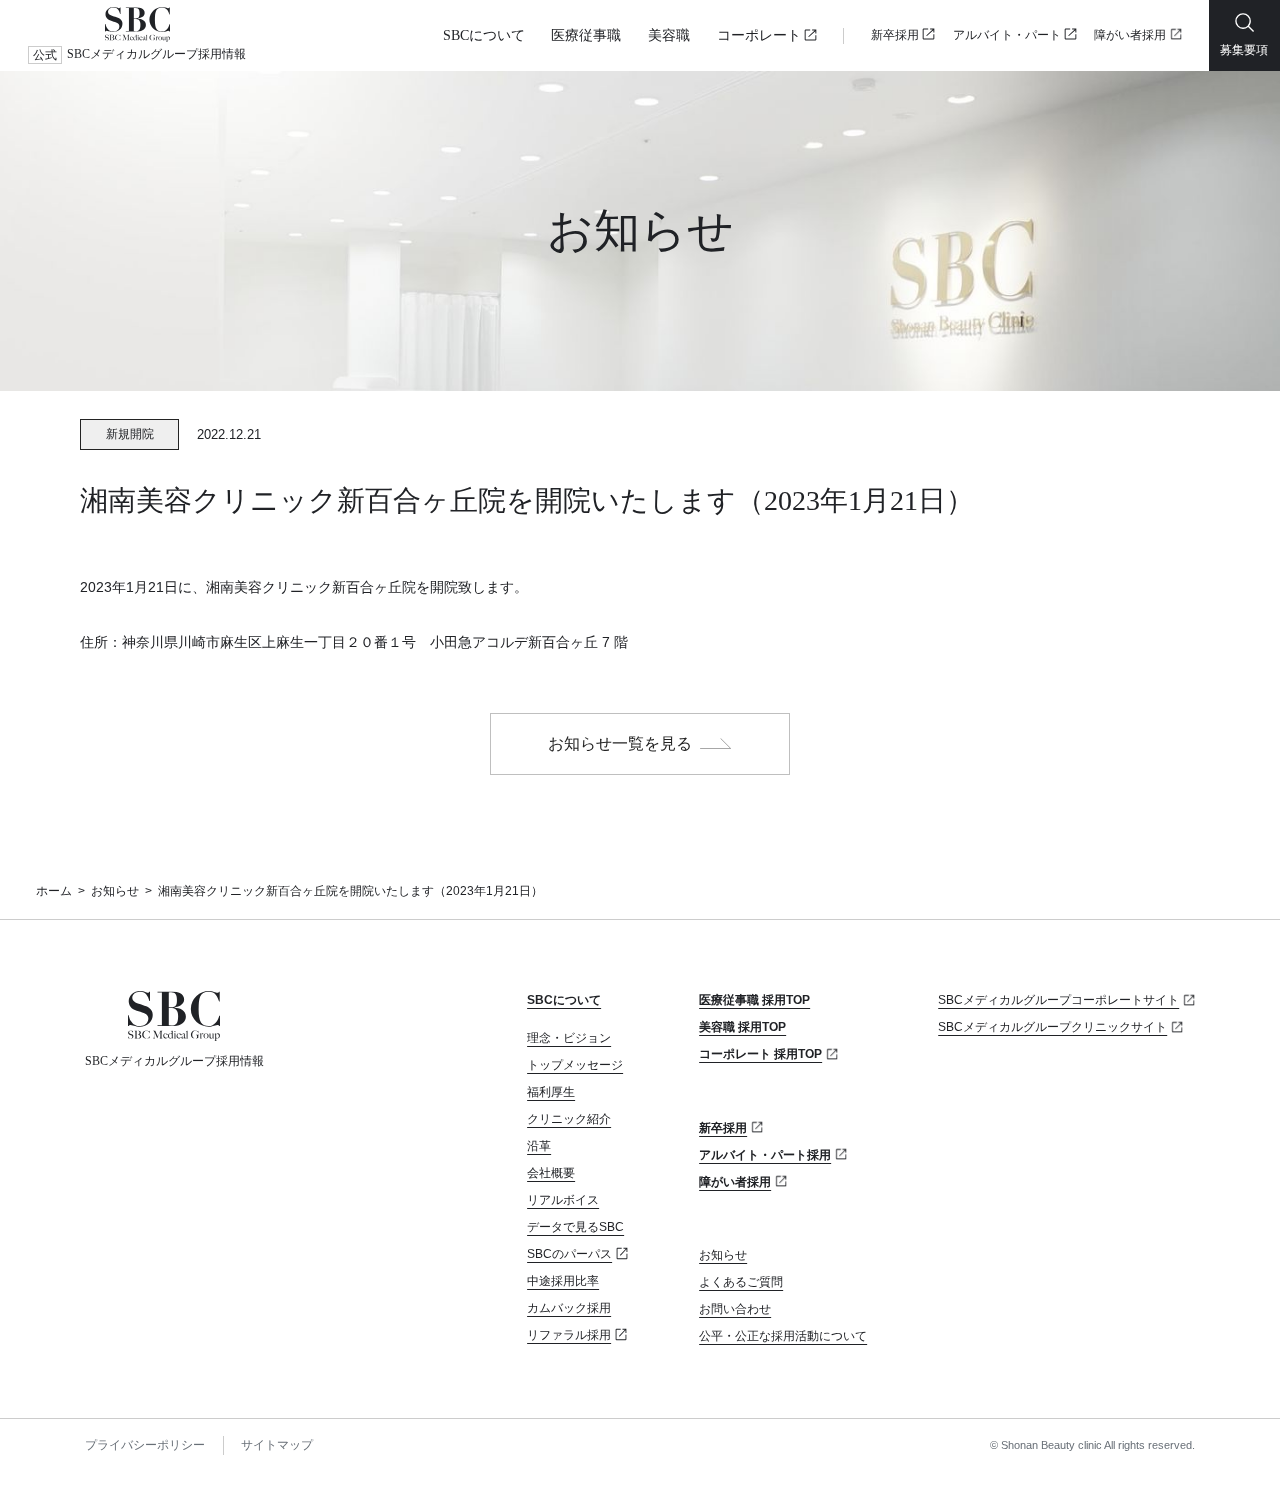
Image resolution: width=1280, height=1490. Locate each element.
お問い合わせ (735, 1309)
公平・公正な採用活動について (783, 1336)
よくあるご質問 (741, 1282)
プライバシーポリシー (145, 1445)
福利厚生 (551, 1092)
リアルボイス (563, 1200)
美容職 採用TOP (742, 1027)
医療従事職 (586, 35)
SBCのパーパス (569, 1254)
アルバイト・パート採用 (765, 1155)
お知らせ (115, 891)
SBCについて (484, 35)
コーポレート (759, 35)
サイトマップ (277, 1445)
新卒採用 (895, 35)
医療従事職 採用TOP (754, 1000)
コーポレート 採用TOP (760, 1054)
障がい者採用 (1130, 35)
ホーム (54, 891)
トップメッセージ (575, 1065)
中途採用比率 (563, 1281)
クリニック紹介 (569, 1119)
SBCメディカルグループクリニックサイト (1052, 1027)
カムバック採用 (569, 1308)
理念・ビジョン (569, 1038)
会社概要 (551, 1173)
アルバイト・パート (1007, 35)
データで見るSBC (575, 1227)
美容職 (669, 35)
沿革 (539, 1146)
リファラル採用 (569, 1335)
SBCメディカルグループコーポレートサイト (1058, 1000)
